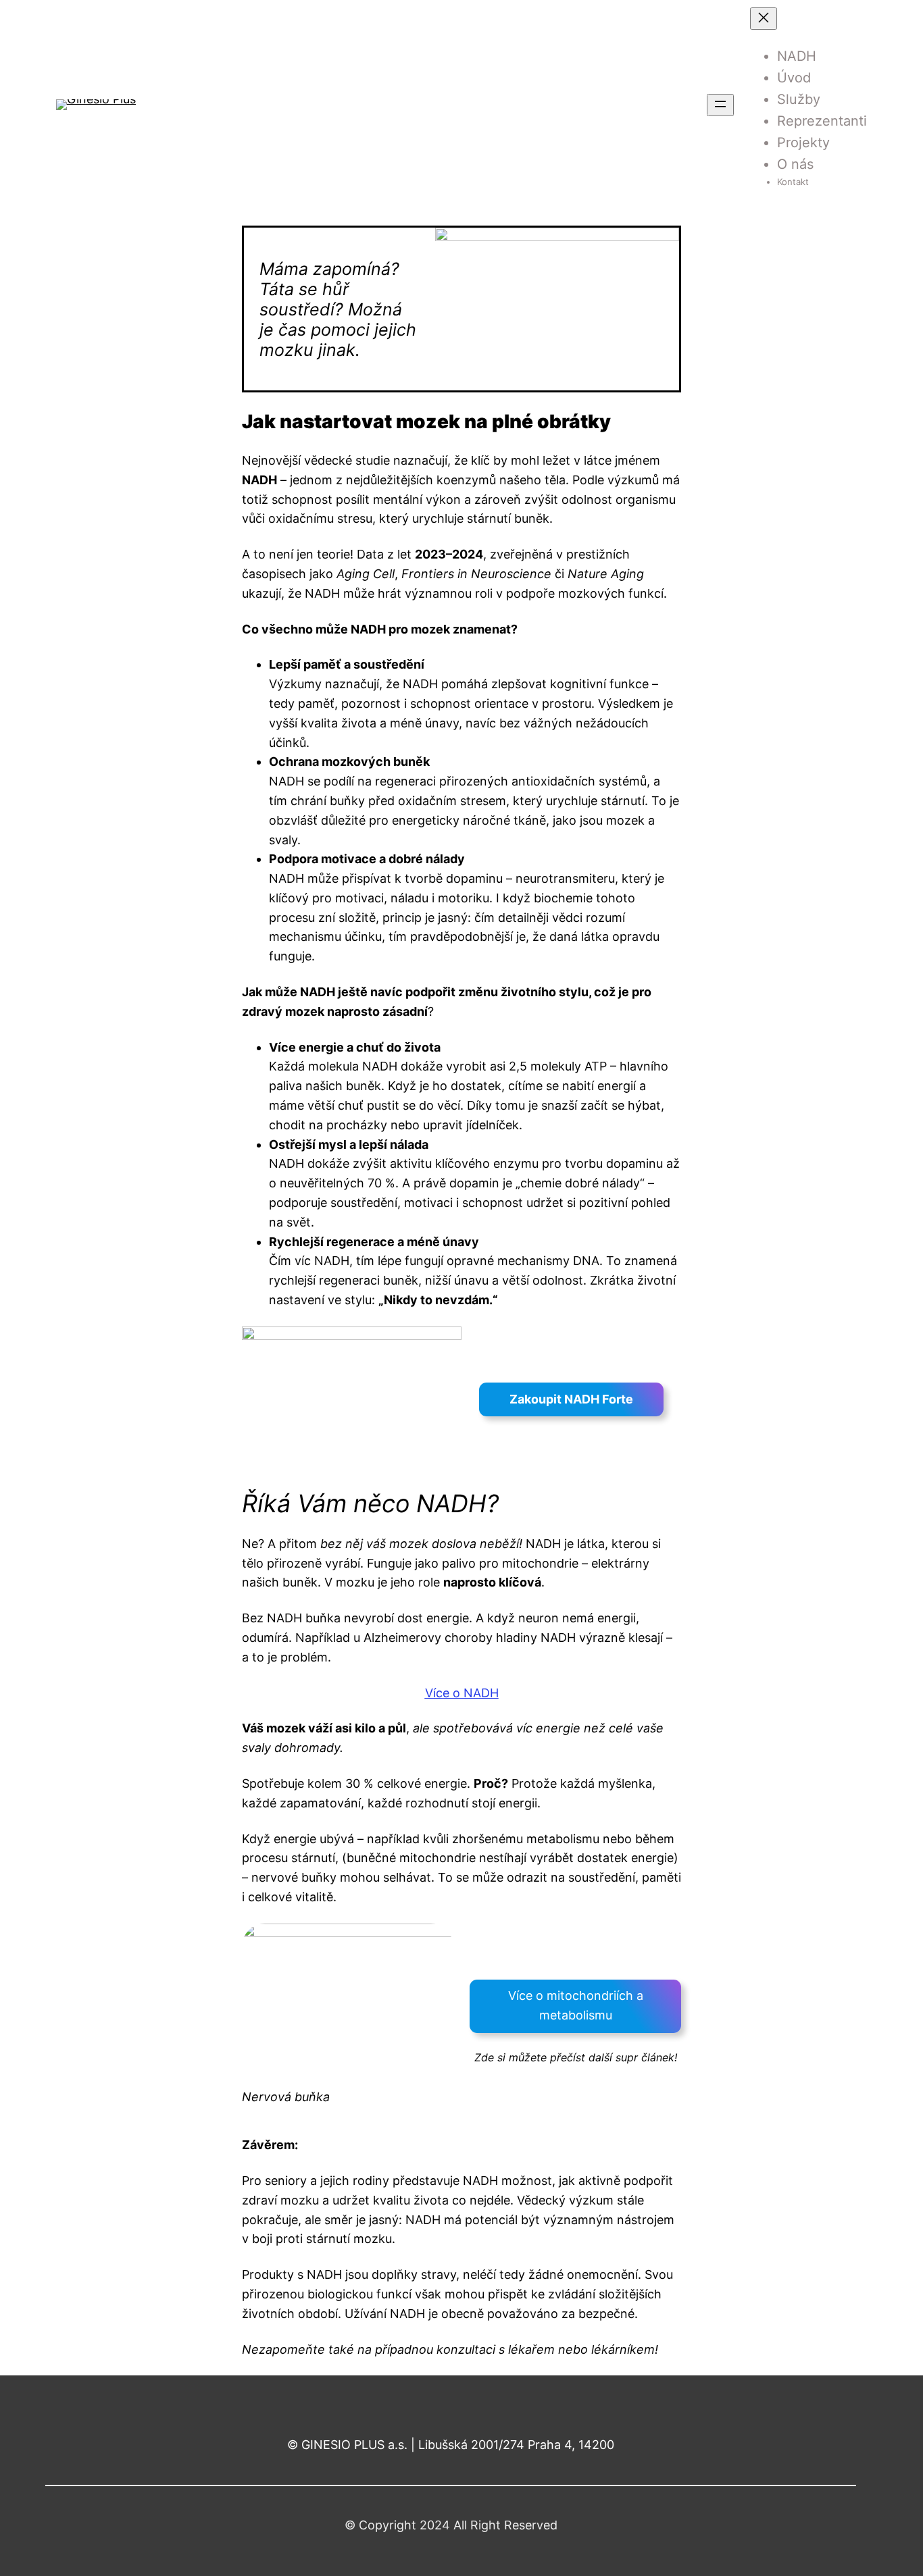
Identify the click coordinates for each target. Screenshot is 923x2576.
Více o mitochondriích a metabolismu (576, 2005)
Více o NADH (462, 1693)
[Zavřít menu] (764, 19)
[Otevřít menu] (720, 105)
